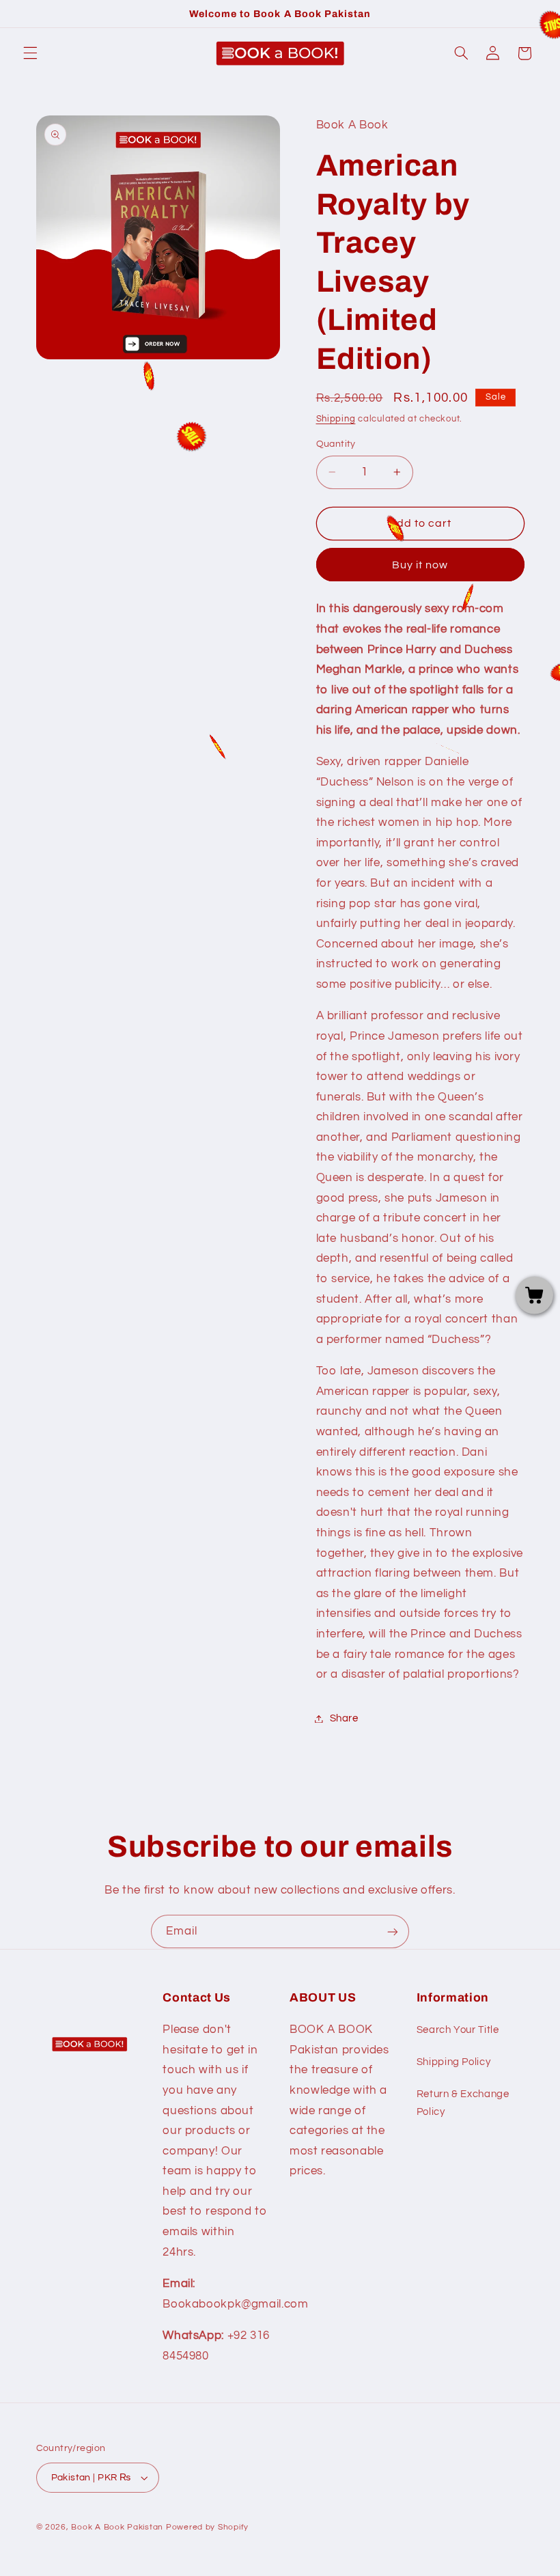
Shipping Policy (453, 2062)
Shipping (336, 419)
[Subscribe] (393, 1931)
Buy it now (420, 565)
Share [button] (344, 1718)
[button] (30, 53)
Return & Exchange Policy (463, 2103)
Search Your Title (458, 2030)
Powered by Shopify (207, 2527)
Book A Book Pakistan (117, 2527)
